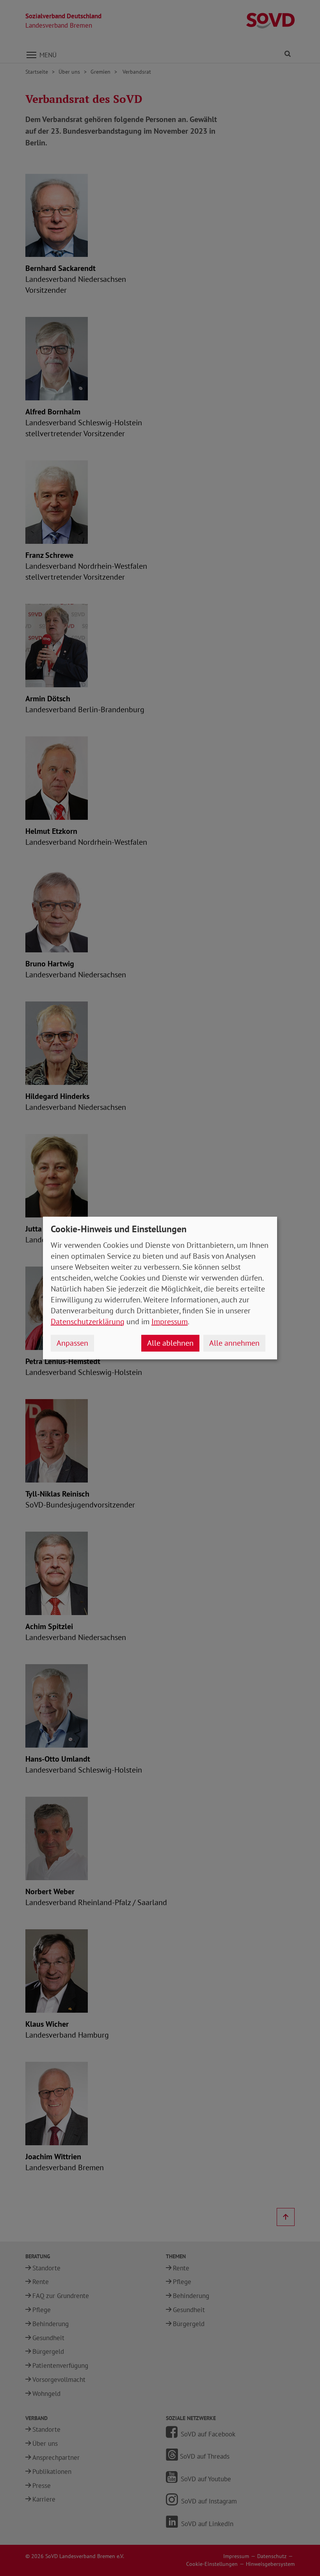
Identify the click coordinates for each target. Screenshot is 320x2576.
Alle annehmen (234, 1343)
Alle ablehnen (170, 1343)
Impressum (170, 1322)
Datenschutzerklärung (88, 1322)
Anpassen (72, 1343)
